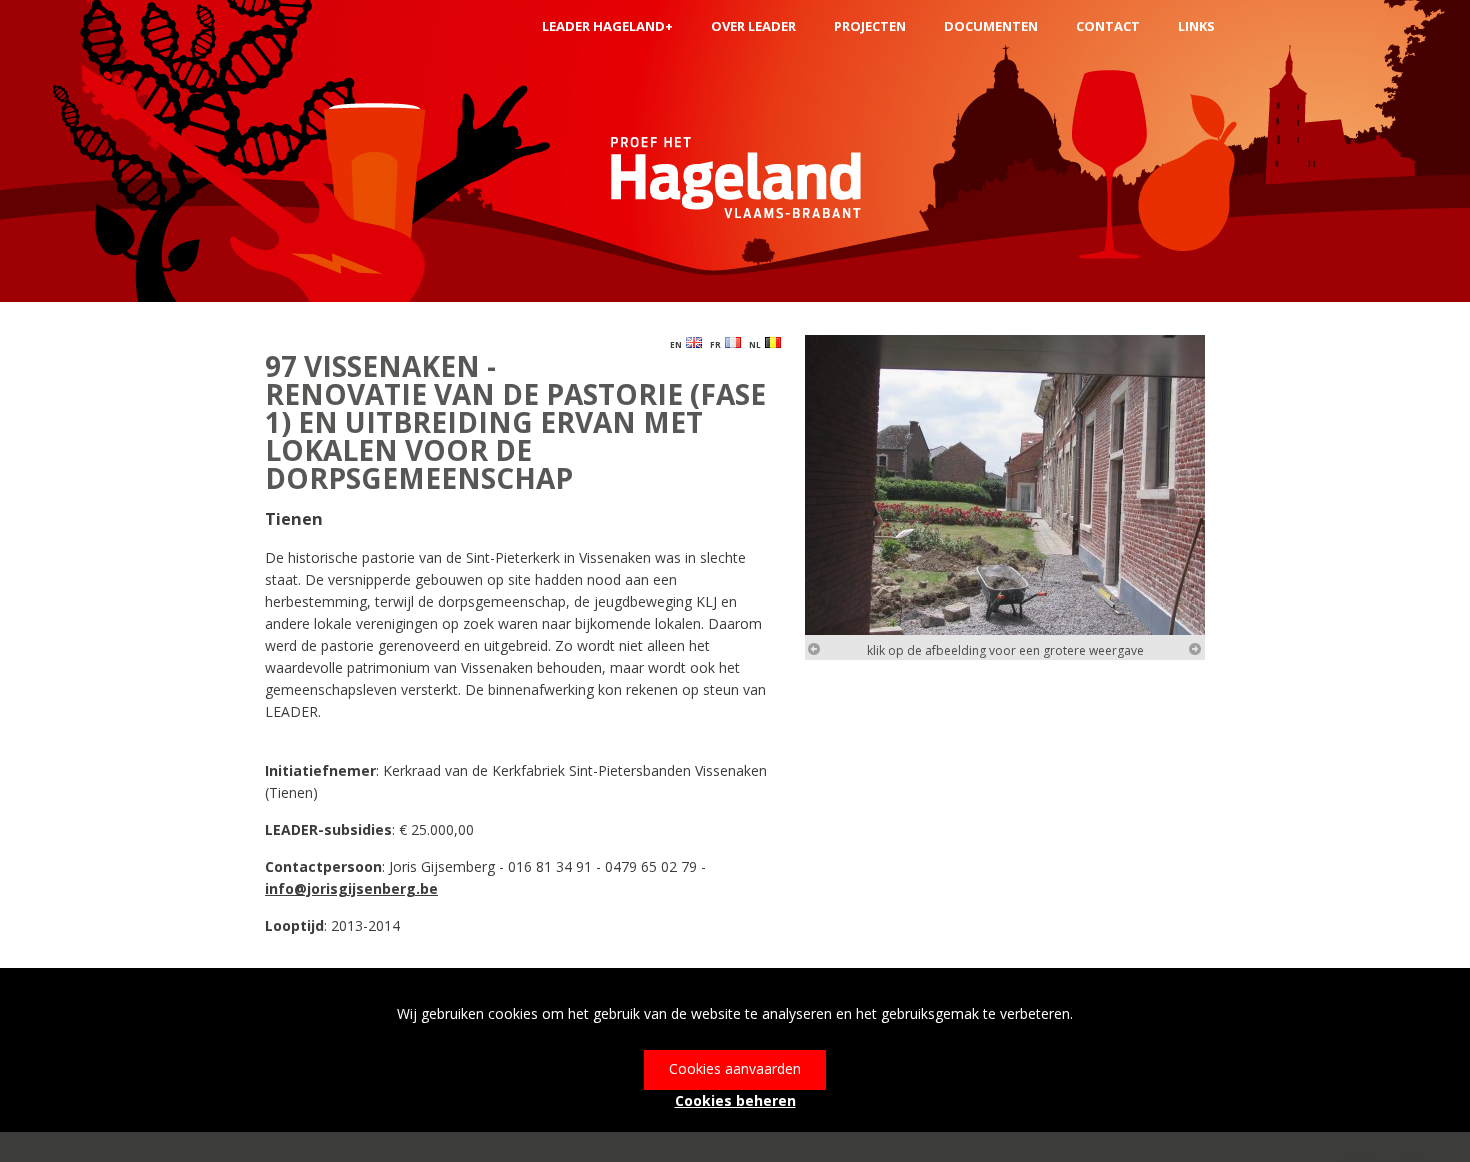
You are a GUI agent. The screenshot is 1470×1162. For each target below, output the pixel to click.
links (1196, 26)
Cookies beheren (735, 1100)
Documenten (991, 26)
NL (757, 344)
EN (678, 344)
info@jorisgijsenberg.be (351, 888)
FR (717, 344)
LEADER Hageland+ (607, 26)
